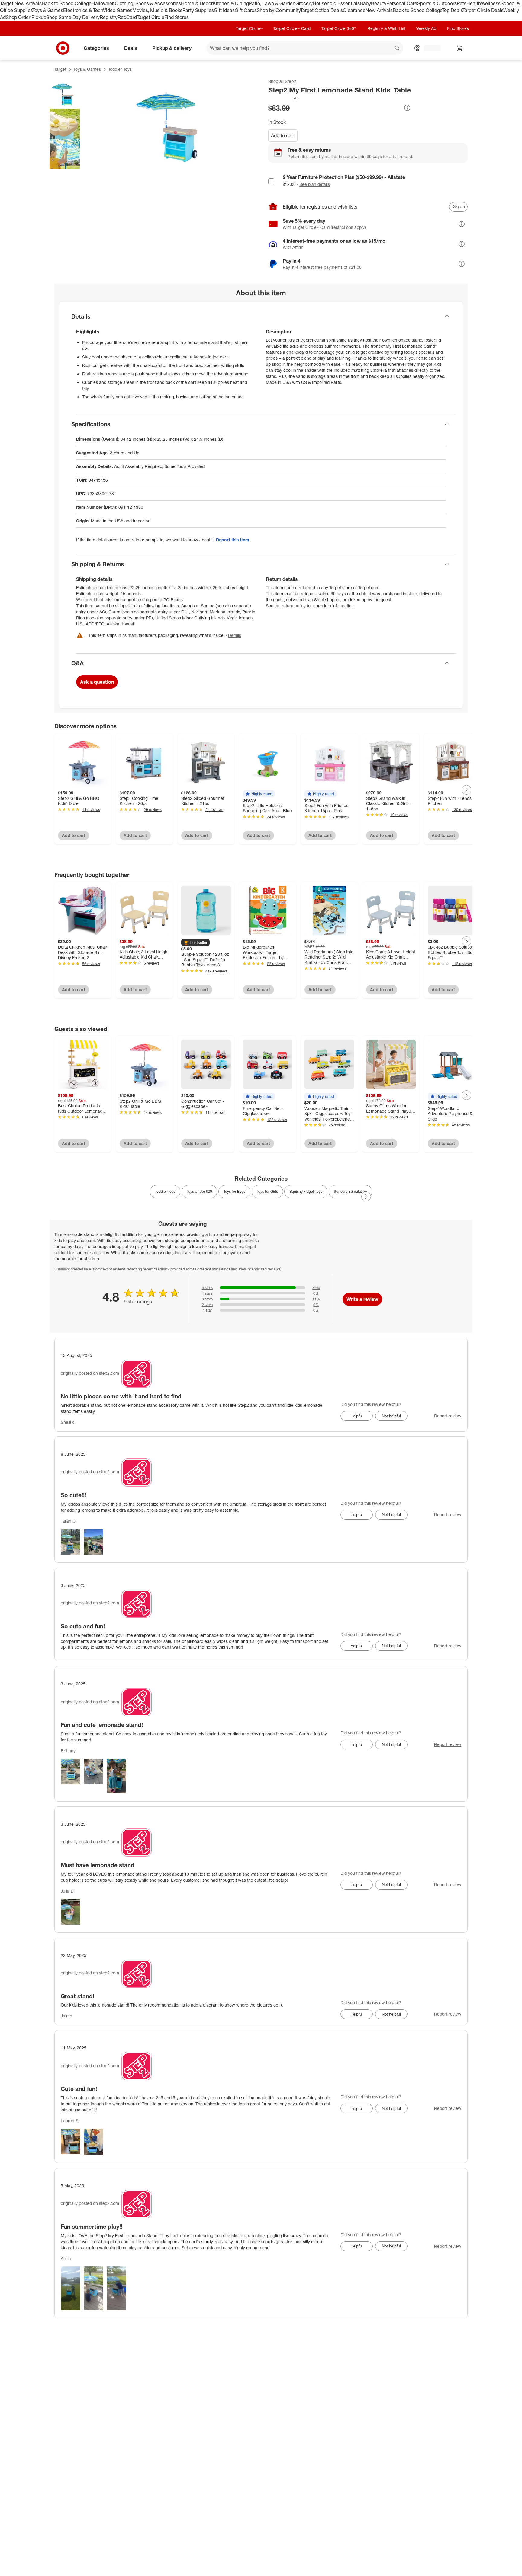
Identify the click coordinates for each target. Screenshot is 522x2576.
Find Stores (177, 17)
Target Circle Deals (483, 10)
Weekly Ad (426, 28)
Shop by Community (279, 10)
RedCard (127, 17)
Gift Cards (246, 10)
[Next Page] (466, 790)
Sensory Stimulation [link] (350, 1191)
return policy (294, 606)
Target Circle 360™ (339, 28)
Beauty (379, 3)
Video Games (118, 10)
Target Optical (315, 10)
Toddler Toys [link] (165, 1191)
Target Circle (151, 17)
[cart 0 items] (460, 48)
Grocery (304, 3)
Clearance (354, 10)
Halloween (103, 3)
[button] (284, 98)
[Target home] (63, 48)
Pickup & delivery (172, 48)
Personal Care (402, 3)
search (398, 48)
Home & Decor (197, 3)
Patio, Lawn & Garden (272, 3)
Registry (109, 17)
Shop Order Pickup (26, 17)
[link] (284, 98)
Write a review (362, 1299)
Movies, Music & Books (157, 10)
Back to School (58, 3)
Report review (448, 1416)
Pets (462, 3)
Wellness (491, 3)
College (83, 3)
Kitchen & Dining (231, 3)
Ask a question (97, 682)
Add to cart (283, 135)
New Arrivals (379, 10)
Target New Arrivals (21, 3)
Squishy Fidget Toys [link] (306, 1191)
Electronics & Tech (83, 10)
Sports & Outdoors (437, 3)
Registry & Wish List (386, 28)
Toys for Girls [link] (267, 1191)
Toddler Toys (120, 69)
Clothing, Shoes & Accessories (148, 3)
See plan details (315, 184)
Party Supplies (198, 10)
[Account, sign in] (429, 48)
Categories (96, 48)
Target (60, 69)
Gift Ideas (224, 10)
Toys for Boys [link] (234, 1191)
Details (235, 635)
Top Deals (452, 10)
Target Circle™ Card (292, 28)
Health (474, 3)
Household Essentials (336, 3)
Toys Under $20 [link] (199, 1191)
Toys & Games (48, 10)
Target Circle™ (249, 28)
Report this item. (233, 540)
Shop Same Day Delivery (73, 17)
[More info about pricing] (407, 108)
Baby (365, 3)
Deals (337, 10)
